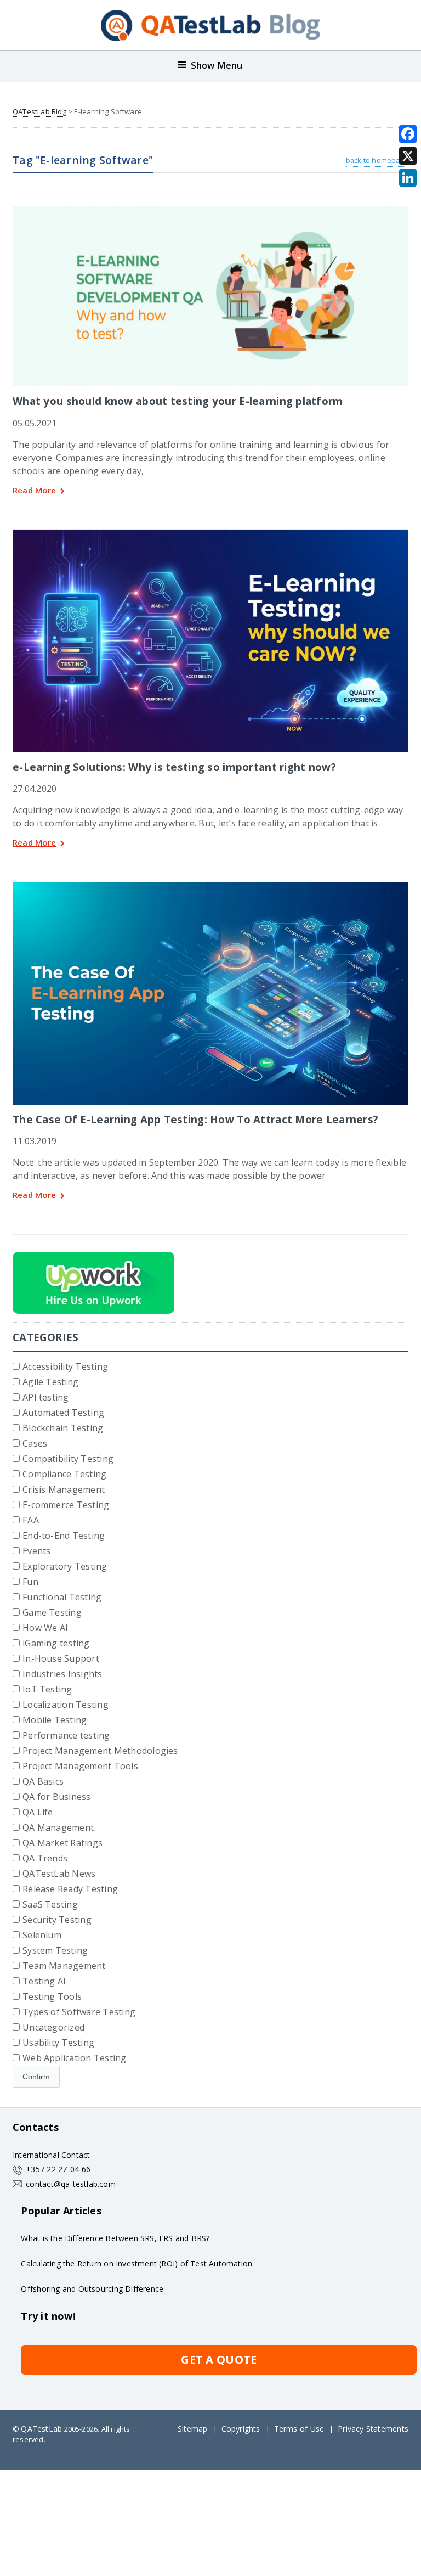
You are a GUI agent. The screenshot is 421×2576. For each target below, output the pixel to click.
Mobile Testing (55, 1720)
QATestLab (41, 2429)
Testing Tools (52, 1996)
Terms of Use (299, 2429)
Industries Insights (62, 1674)
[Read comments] (225, 210)
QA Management (58, 1827)
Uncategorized (53, 2027)
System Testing (55, 1950)
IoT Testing (47, 1689)
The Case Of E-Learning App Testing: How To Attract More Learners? (195, 1119)
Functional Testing (62, 1597)
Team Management (64, 1966)
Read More (34, 491)
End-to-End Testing (64, 1536)
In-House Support (61, 1658)
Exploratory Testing (65, 1566)
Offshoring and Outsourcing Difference (92, 2289)
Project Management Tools (80, 1766)
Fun (30, 1582)
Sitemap (192, 2429)
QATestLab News (59, 1874)
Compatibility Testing (68, 1459)
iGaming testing (56, 1643)
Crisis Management (64, 1489)
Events (36, 1551)
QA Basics (43, 1781)
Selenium (42, 1935)
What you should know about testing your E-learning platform (178, 401)
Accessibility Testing (65, 1366)
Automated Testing (63, 1413)
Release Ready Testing (70, 1889)
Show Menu (217, 65)
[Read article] (196, 210)
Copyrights (241, 2429)
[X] (408, 156)
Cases (35, 1443)
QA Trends (45, 1858)
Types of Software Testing (79, 2012)
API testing (46, 1397)
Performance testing (66, 1735)
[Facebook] (408, 134)
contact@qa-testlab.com (71, 2184)
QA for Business (57, 1797)
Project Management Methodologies (100, 1751)
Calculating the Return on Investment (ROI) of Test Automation (136, 2263)
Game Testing (52, 1612)
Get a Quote (219, 2360)
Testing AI (44, 1981)
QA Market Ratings (62, 1843)
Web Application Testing (75, 2058)
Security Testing (57, 1920)
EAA (31, 1520)
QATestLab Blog (39, 111)
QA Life (38, 1812)
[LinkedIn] (408, 178)
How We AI (45, 1628)
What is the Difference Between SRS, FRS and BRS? (115, 2238)
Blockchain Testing (63, 1428)
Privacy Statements (373, 2429)
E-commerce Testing (66, 1505)
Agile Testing (50, 1382)
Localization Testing (66, 1705)
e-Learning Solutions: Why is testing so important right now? (174, 767)
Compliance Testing (64, 1474)
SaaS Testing (50, 1904)
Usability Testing (58, 2043)
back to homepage (377, 160)
